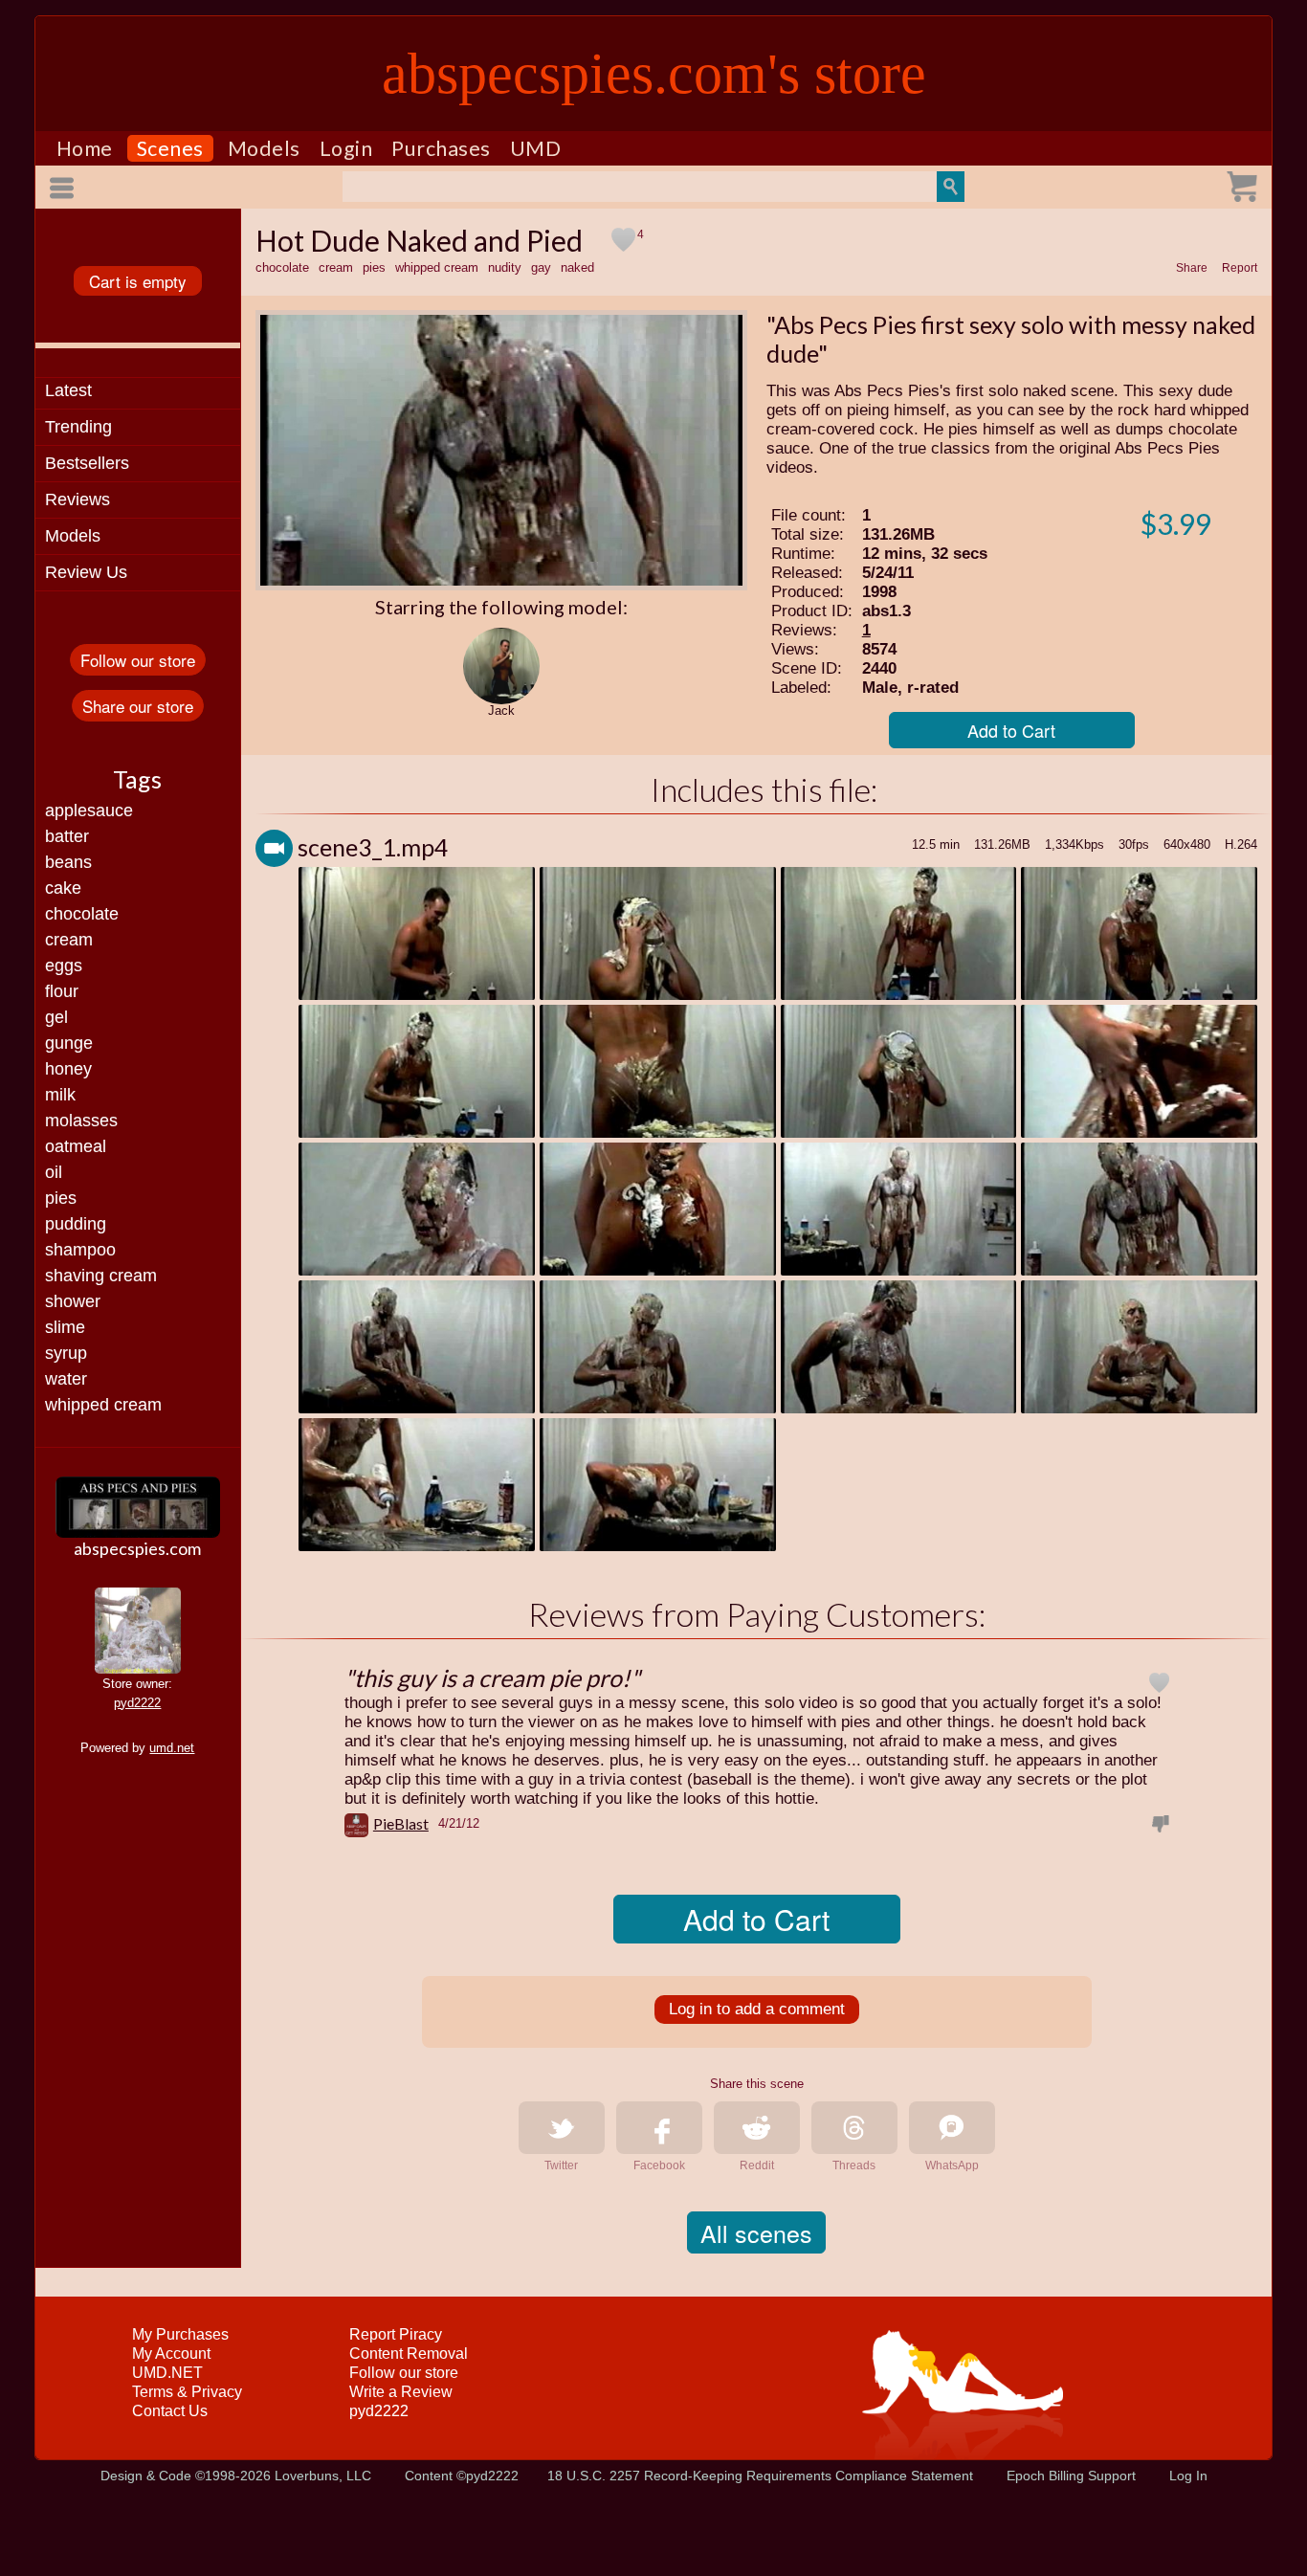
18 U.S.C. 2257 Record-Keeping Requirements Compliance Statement (760, 2476)
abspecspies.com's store (654, 74)
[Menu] (65, 188)
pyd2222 (137, 1703)
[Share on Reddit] (757, 2128)
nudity (505, 267)
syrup (66, 1353)
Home (85, 148)
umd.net (172, 1748)
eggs (64, 966)
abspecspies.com (137, 1548)
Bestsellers (87, 463)
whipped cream (103, 1405)
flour (62, 991)
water (66, 1379)
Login (346, 148)
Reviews (78, 500)
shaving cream (101, 1276)
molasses (81, 1121)
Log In (1188, 2476)
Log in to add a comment (757, 2009)
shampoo (80, 1250)
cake (63, 888)
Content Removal (409, 2354)
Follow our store (138, 660)
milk (60, 1095)
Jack (501, 711)
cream (69, 940)
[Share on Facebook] (659, 2128)
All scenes (756, 2232)
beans (68, 862)
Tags (137, 779)
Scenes (170, 148)
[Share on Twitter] (562, 2128)
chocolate (82, 914)
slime (65, 1327)
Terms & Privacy (187, 2392)
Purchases (441, 148)
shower (73, 1301)
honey (68, 1069)
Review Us (86, 572)
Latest (68, 390)
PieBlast (401, 1823)
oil (54, 1172)
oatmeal (76, 1146)
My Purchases (180, 2334)
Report (1240, 268)
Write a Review (401, 2392)
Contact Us (170, 2411)
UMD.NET (167, 2373)
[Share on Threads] (854, 2128)
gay (541, 267)
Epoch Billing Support (1071, 2476)
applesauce (89, 811)
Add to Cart (1011, 730)
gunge (69, 1043)
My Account (171, 2354)
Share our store (138, 706)
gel (56, 1017)
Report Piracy (396, 2334)
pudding (76, 1224)
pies (61, 1198)
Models (264, 148)
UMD (536, 148)
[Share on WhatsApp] (952, 2128)
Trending (78, 427)
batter (67, 836)
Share (1192, 268)
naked (577, 267)
